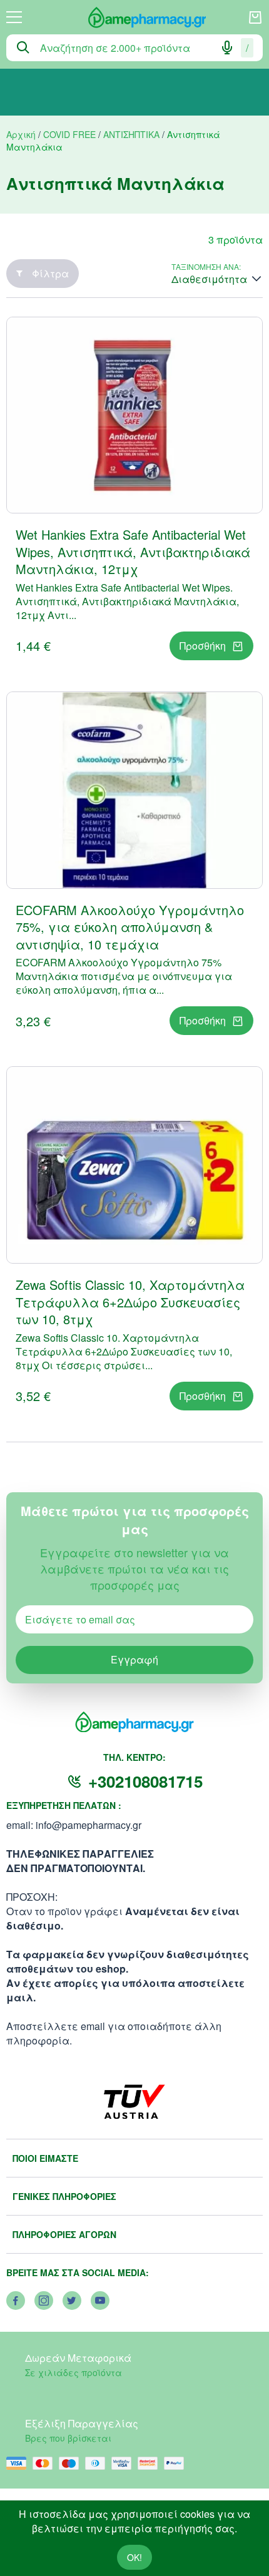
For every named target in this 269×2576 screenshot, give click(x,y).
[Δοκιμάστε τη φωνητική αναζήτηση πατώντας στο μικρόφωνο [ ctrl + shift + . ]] (227, 47)
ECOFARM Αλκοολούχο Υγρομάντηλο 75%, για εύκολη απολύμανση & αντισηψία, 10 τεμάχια (130, 927)
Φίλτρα (50, 273)
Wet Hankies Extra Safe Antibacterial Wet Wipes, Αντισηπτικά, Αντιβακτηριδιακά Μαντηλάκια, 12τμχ (133, 552)
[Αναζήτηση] (23, 47)
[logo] (135, 17)
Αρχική (21, 134)
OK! (134, 2557)
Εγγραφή (134, 1659)
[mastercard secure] (151, 2463)
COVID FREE (69, 134)
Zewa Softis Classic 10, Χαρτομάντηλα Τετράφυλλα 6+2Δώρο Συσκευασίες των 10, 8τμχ (130, 1302)
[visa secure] (124, 2463)
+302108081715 (145, 1781)
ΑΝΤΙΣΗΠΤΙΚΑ (131, 134)
